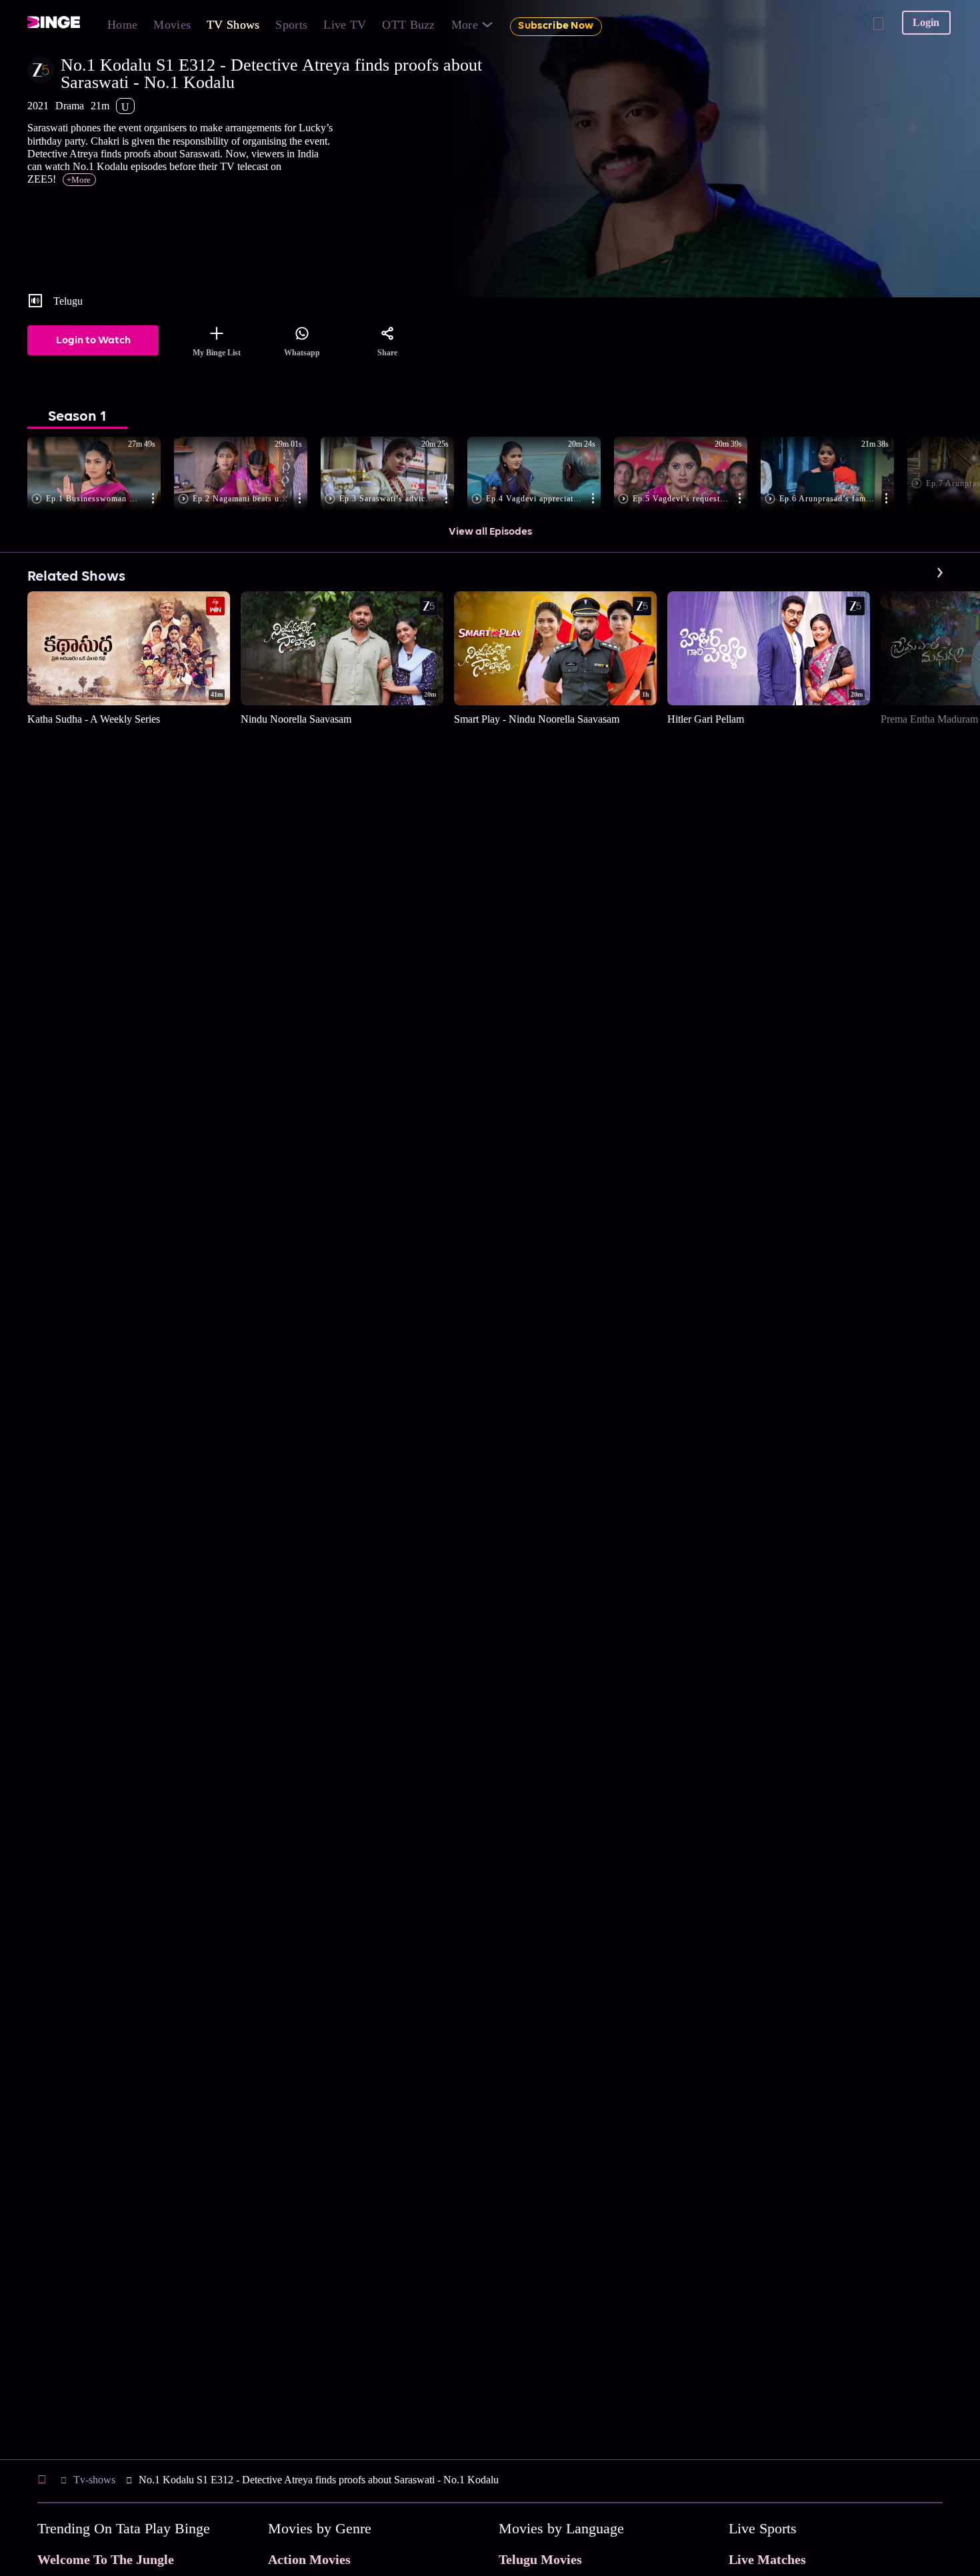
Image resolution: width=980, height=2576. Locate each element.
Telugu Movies (540, 2559)
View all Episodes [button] (490, 532)
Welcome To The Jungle (106, 2559)
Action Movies (309, 2559)
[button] (101, 475)
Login (926, 22)
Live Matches (767, 2559)
